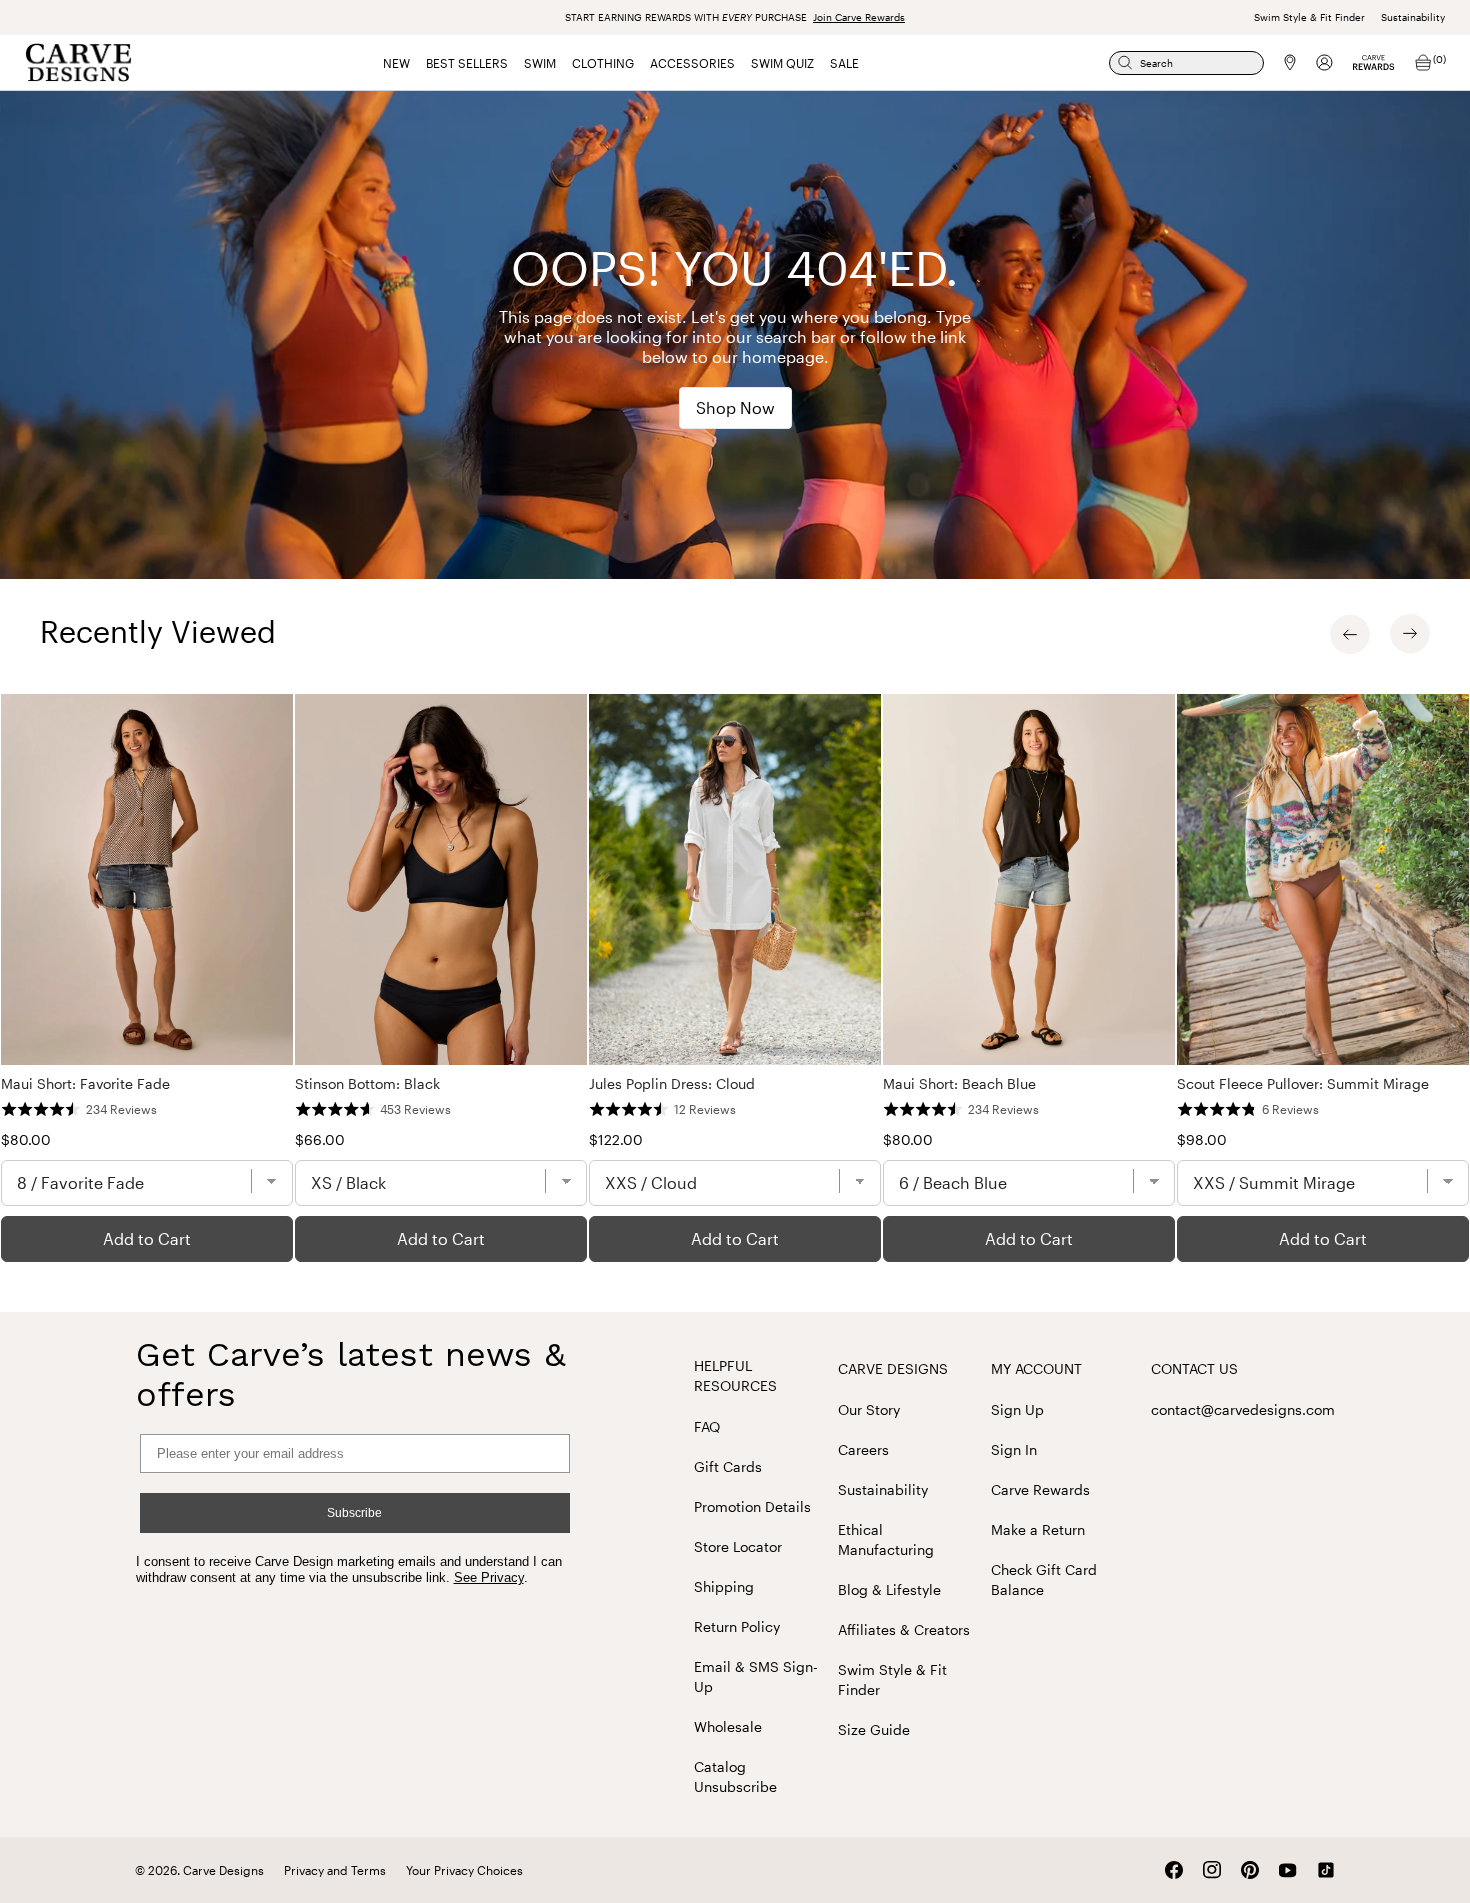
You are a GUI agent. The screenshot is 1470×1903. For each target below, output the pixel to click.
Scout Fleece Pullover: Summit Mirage (1303, 1083)
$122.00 (616, 1139)
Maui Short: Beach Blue (959, 1083)
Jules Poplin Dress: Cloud (672, 1083)
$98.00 (1202, 1139)
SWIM (540, 63)
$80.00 (26, 1139)
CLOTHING (603, 63)
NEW (396, 63)
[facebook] (1174, 1870)
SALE (844, 63)
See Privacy (489, 1577)
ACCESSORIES (692, 63)
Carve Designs (893, 1368)
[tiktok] (1326, 1870)
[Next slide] (1410, 634)
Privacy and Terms (335, 1870)
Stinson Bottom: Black (367, 1083)
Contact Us (1194, 1368)
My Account (1036, 1368)
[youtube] (1288, 1870)
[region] (735, 978)
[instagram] (1212, 1870)
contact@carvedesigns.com (1243, 1409)
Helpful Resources (735, 1375)
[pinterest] (1250, 1870)
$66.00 (320, 1139)
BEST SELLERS (467, 63)
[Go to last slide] (1350, 634)
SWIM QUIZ (782, 63)
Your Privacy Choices (464, 1870)
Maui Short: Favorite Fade (85, 1083)
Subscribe (354, 1513)
